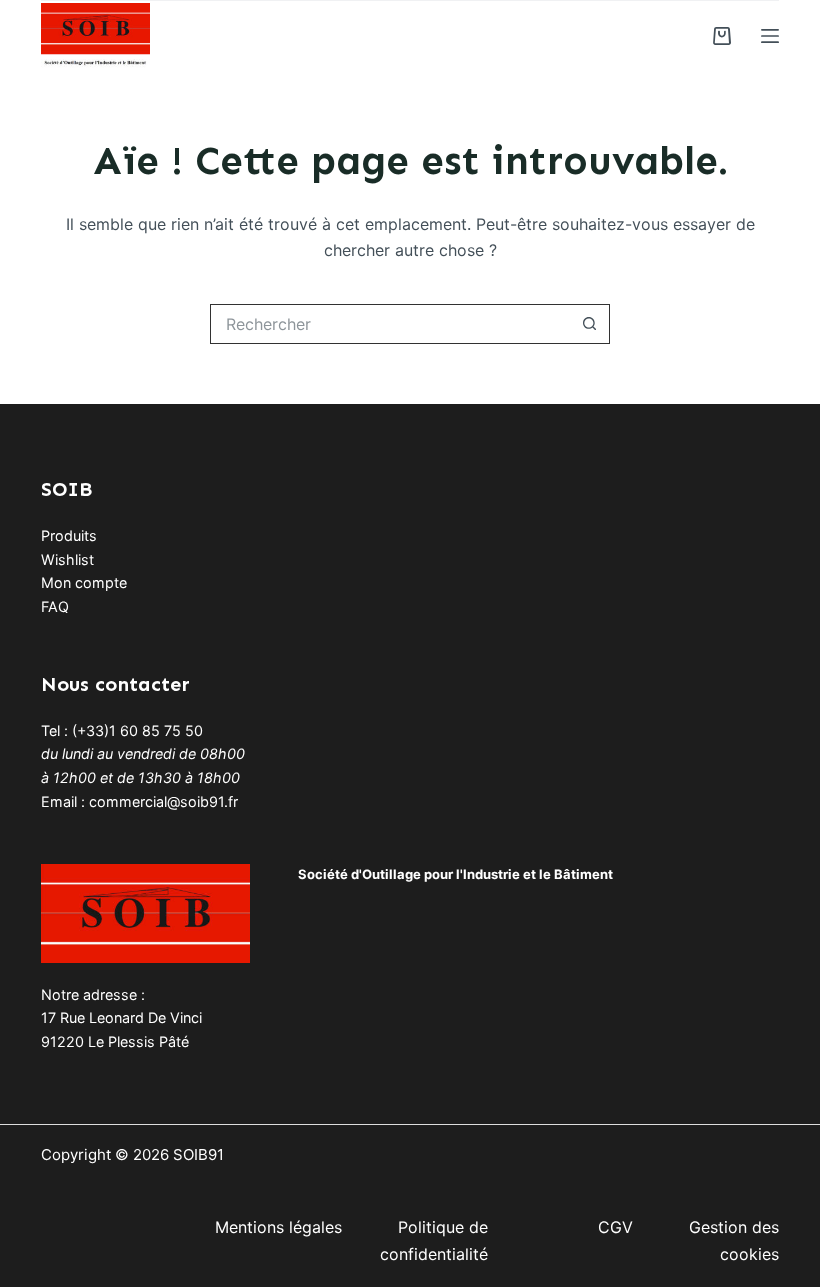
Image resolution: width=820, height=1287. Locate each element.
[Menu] (770, 36)
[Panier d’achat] (722, 36)
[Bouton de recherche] (590, 324)
